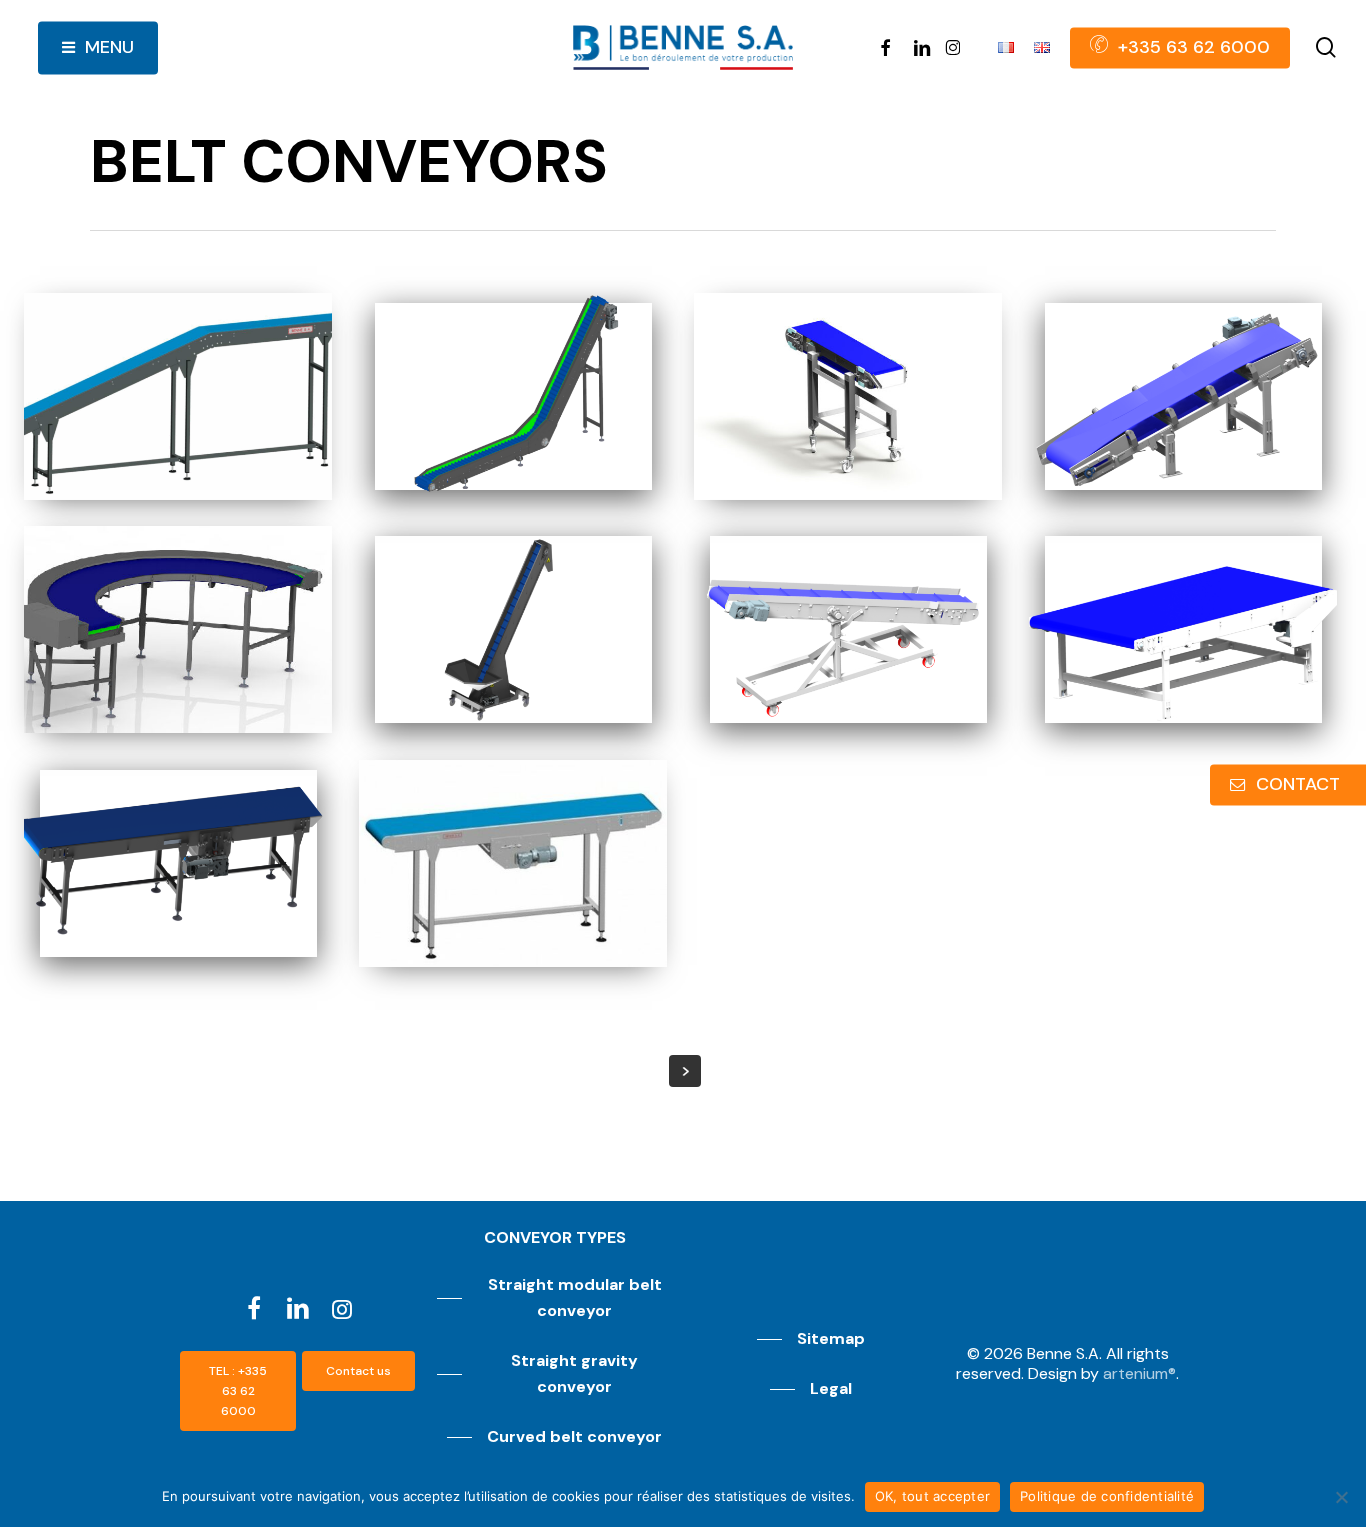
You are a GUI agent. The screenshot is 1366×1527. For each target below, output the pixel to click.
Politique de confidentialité (1107, 1496)
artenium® (1139, 1373)
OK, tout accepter (932, 1496)
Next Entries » (685, 1071)
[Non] (1341, 1497)
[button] (238, 1391)
